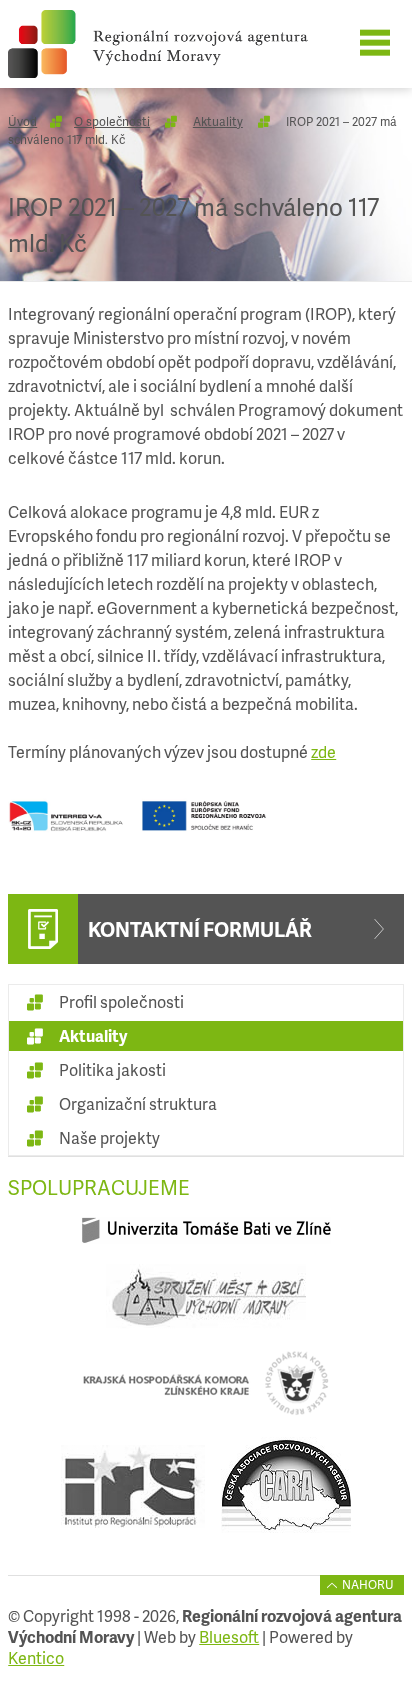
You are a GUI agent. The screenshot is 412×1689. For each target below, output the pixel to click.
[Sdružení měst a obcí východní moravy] (206, 1304)
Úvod (22, 121)
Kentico (36, 1657)
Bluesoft (229, 1636)
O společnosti (112, 121)
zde (323, 751)
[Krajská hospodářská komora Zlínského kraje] (206, 1391)
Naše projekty (109, 1137)
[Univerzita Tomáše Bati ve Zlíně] (206, 1238)
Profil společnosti (121, 1001)
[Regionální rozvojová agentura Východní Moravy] (189, 44)
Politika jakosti (112, 1069)
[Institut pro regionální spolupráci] (133, 1494)
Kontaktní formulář (200, 929)
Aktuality (218, 121)
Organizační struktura (138, 1103)
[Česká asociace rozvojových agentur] (286, 1494)
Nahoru (368, 1584)
